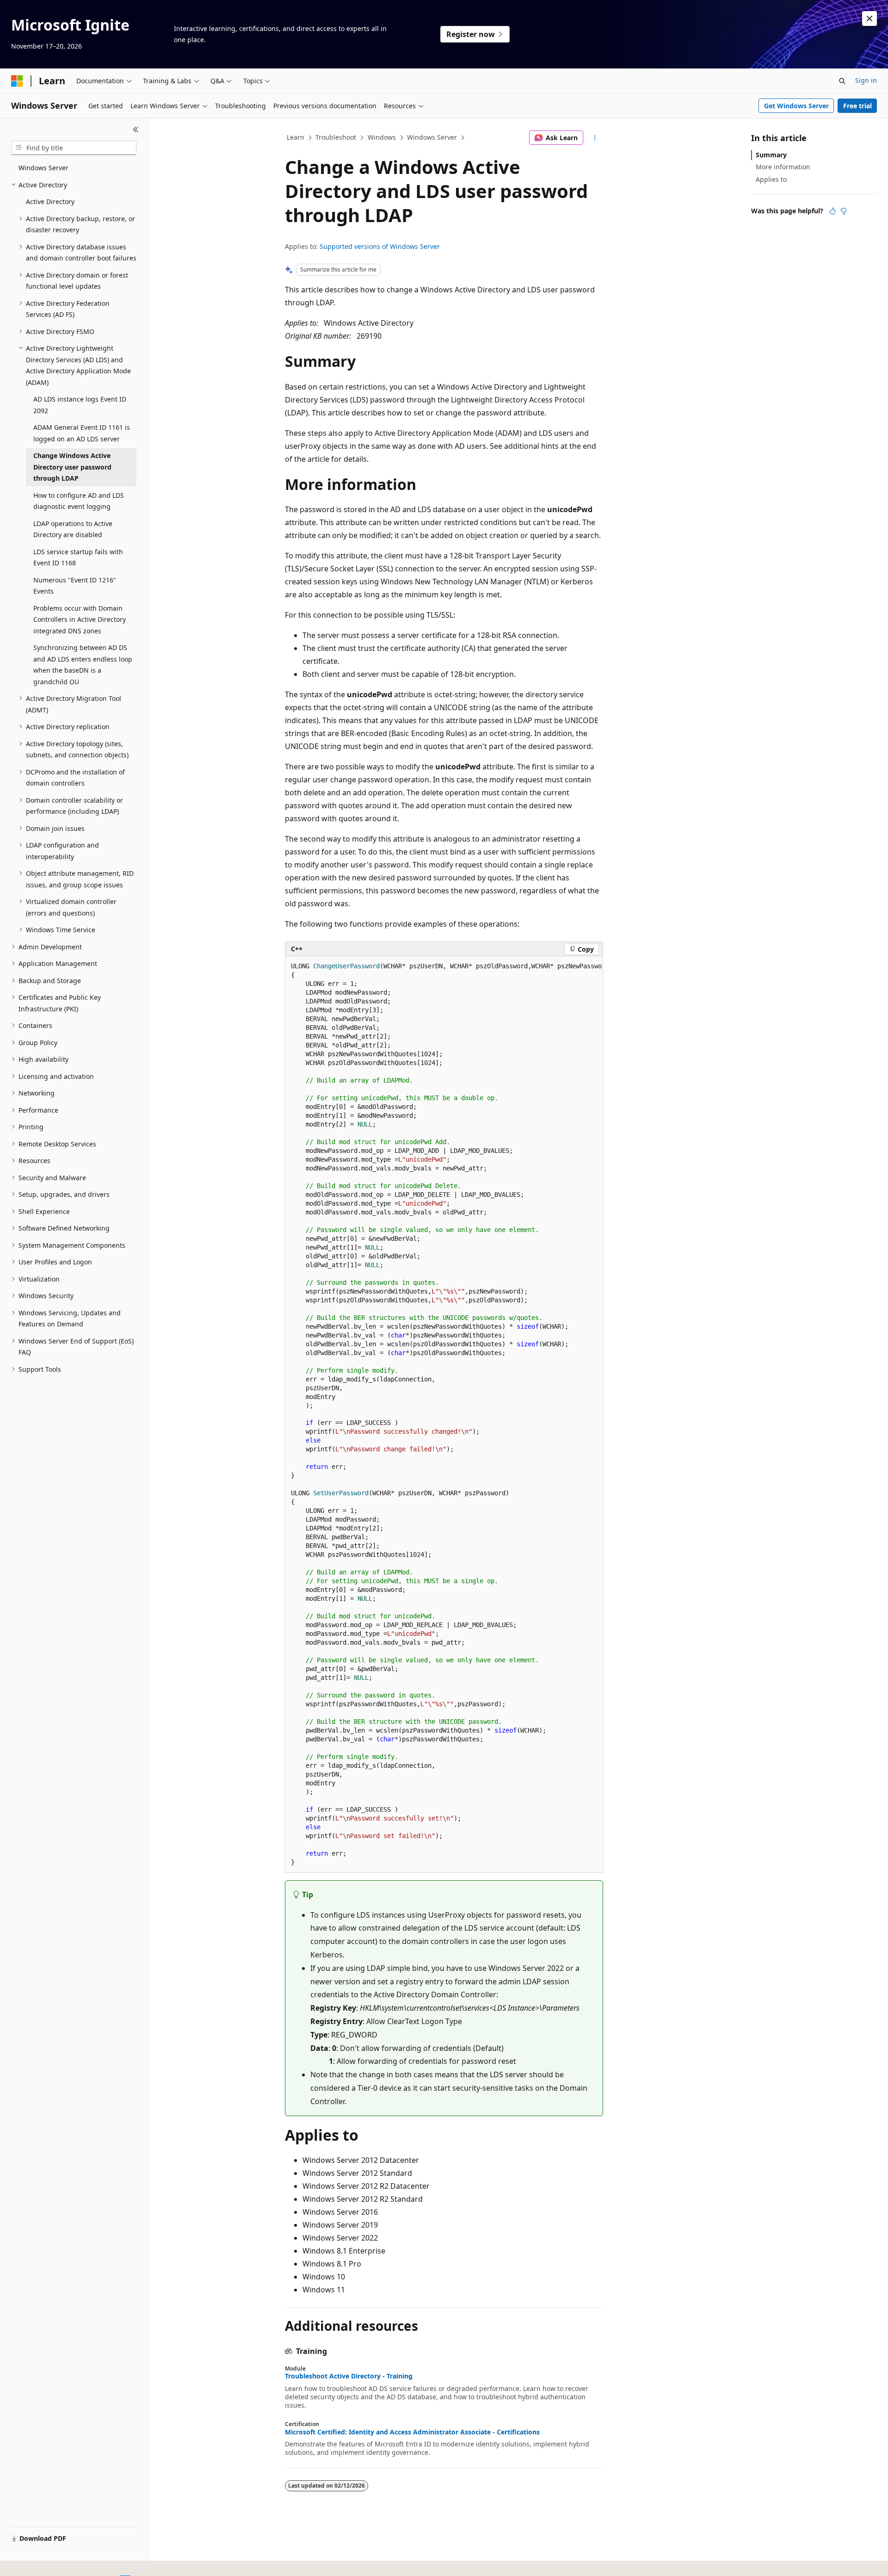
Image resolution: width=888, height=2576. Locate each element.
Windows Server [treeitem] (43, 168)
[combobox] (74, 148)
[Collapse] (136, 130)
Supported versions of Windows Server (380, 246)
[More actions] (595, 138)
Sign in (866, 80)
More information (783, 167)
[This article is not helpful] (844, 211)
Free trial (857, 106)
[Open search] (842, 81)
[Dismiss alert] (869, 19)
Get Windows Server (796, 106)
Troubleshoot (336, 137)
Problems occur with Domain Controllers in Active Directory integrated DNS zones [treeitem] (80, 619)
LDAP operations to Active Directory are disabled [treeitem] (73, 529)
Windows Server (432, 137)
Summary (771, 155)
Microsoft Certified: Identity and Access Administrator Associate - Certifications (412, 2432)
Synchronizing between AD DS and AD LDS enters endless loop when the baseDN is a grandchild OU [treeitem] (83, 665)
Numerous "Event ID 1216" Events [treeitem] (75, 586)
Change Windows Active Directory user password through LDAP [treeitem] (72, 467)
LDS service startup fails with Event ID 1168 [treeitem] (78, 557)
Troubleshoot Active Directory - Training (349, 2376)
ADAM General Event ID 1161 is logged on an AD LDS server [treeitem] (82, 433)
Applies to (771, 179)
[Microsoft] (17, 81)
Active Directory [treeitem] (50, 201)
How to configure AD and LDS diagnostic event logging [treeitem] (79, 501)
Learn (296, 137)
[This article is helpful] (832, 211)
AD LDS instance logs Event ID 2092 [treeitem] (80, 405)
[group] (444, 1414)
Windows (382, 137)
